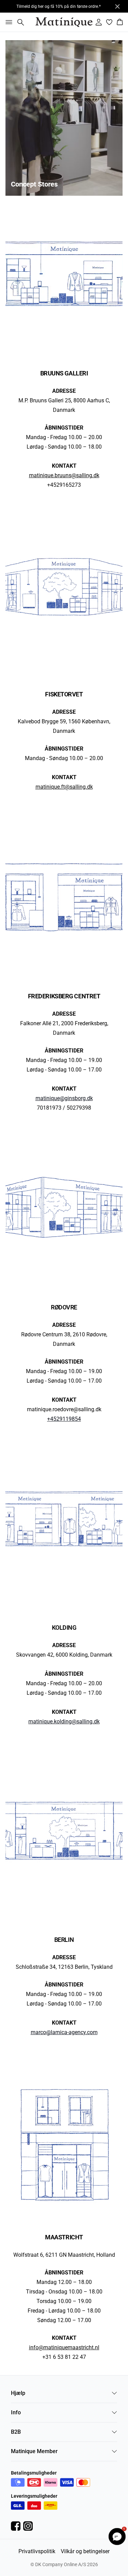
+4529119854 (64, 1419)
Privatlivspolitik (37, 2551)
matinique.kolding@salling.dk (64, 1721)
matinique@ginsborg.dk (64, 1098)
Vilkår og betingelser (85, 2551)
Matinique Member (34, 2451)
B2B (16, 2432)
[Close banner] (117, 6)
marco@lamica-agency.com (64, 2032)
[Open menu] (8, 22)
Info (16, 2412)
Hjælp (18, 2393)
